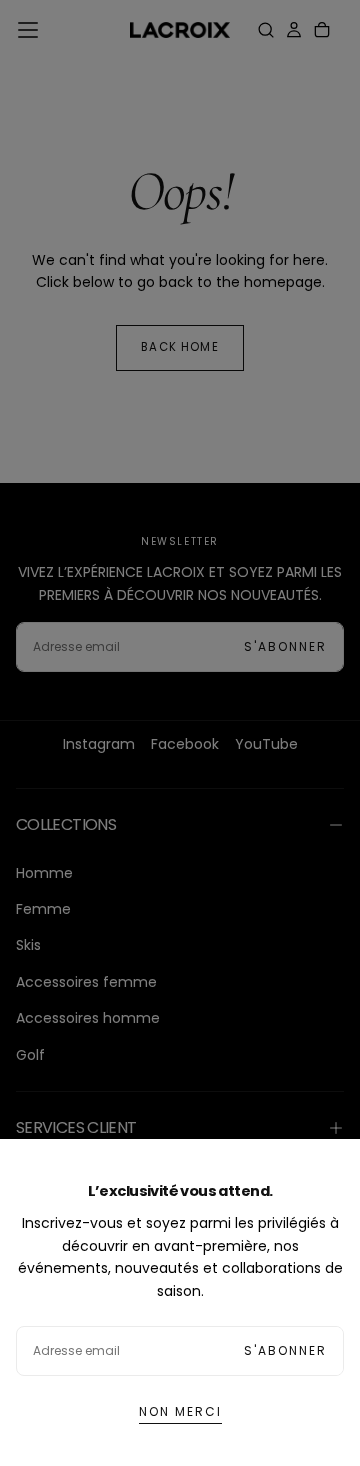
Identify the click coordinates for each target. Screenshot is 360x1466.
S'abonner (285, 1350)
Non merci (180, 1411)
